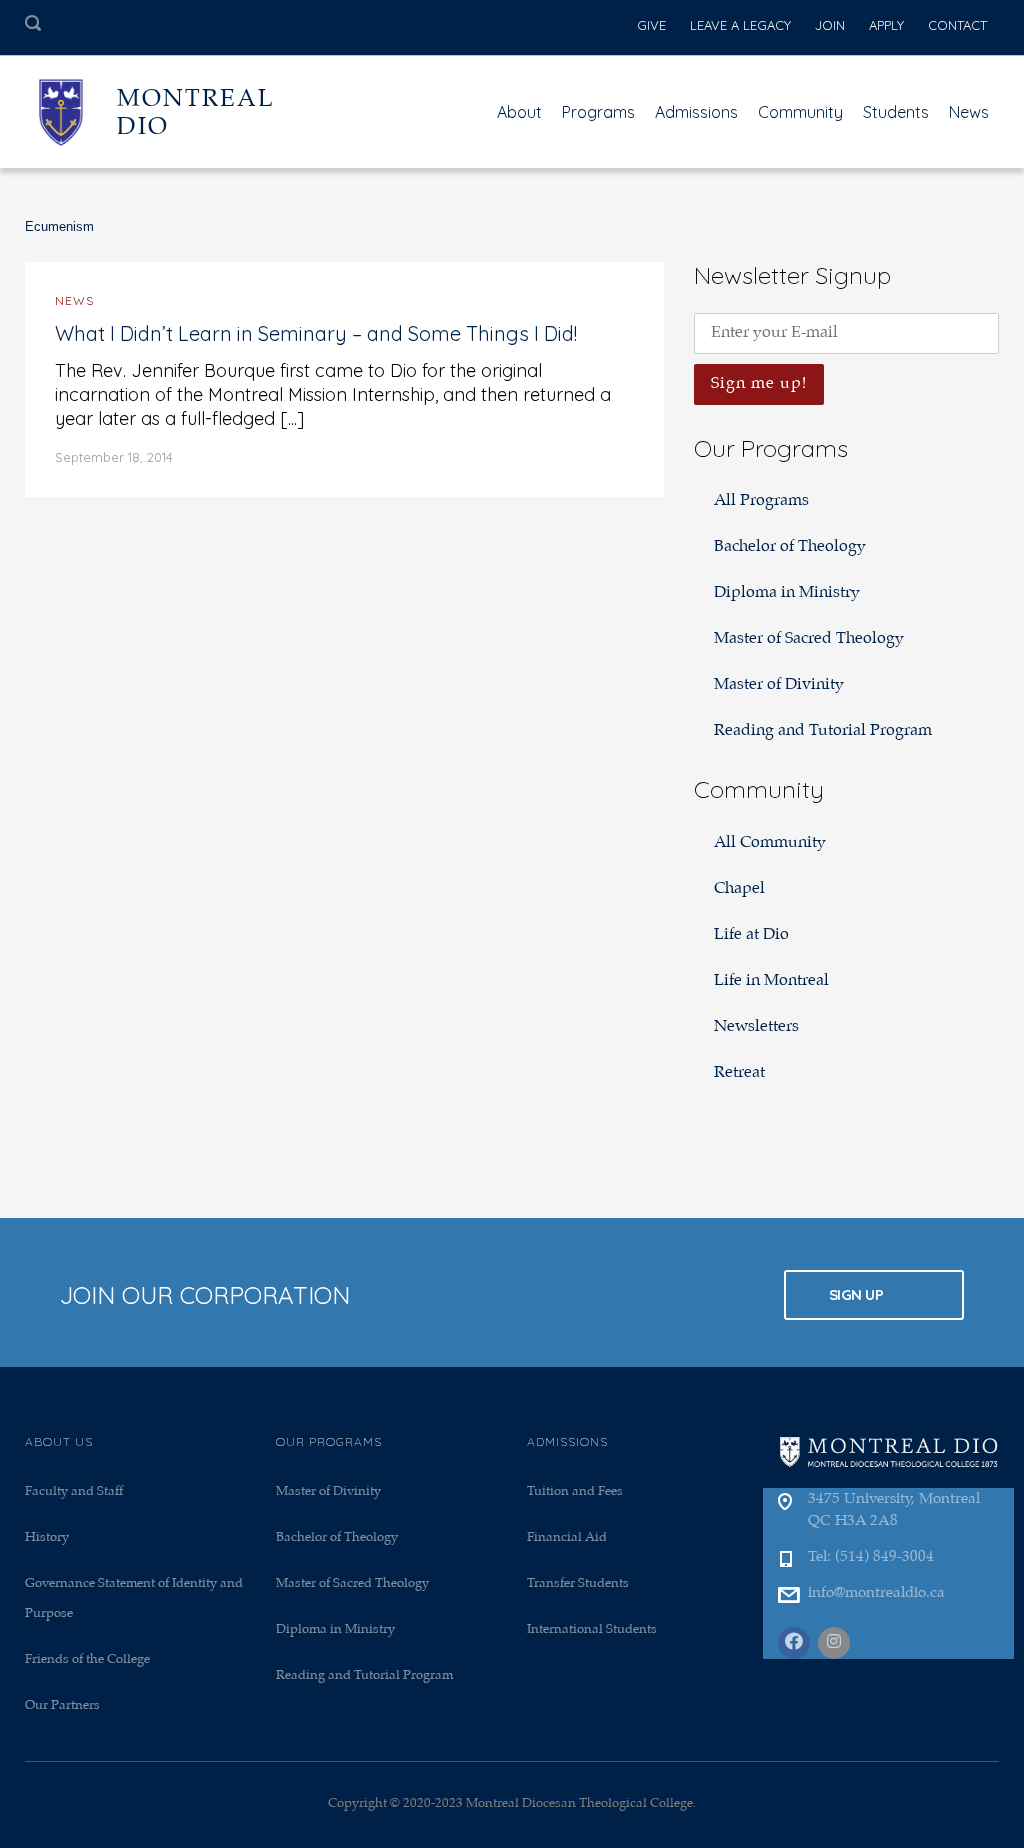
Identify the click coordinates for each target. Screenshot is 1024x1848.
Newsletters (756, 1026)
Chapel (739, 888)
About (519, 112)
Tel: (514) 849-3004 (871, 1557)
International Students (592, 1629)
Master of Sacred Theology (809, 638)
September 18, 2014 (114, 457)
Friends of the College (87, 1659)
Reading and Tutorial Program (823, 730)
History (47, 1537)
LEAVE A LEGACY (740, 25)
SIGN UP (858, 1294)
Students (896, 112)
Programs (598, 112)
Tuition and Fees (575, 1491)
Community (800, 112)
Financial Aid (567, 1537)
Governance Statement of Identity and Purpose (134, 1598)
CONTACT (957, 25)
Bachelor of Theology (790, 546)
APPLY (886, 25)
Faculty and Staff (74, 1491)
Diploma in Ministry (787, 592)
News (969, 112)
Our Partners (62, 1705)
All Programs (761, 500)
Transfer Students (578, 1583)
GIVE (651, 25)
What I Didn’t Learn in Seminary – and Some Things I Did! (316, 333)
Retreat (739, 1072)
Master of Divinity (779, 684)
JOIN (830, 25)
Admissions (696, 112)
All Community (770, 842)
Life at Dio (751, 934)
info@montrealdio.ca (876, 1593)
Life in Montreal (771, 980)
